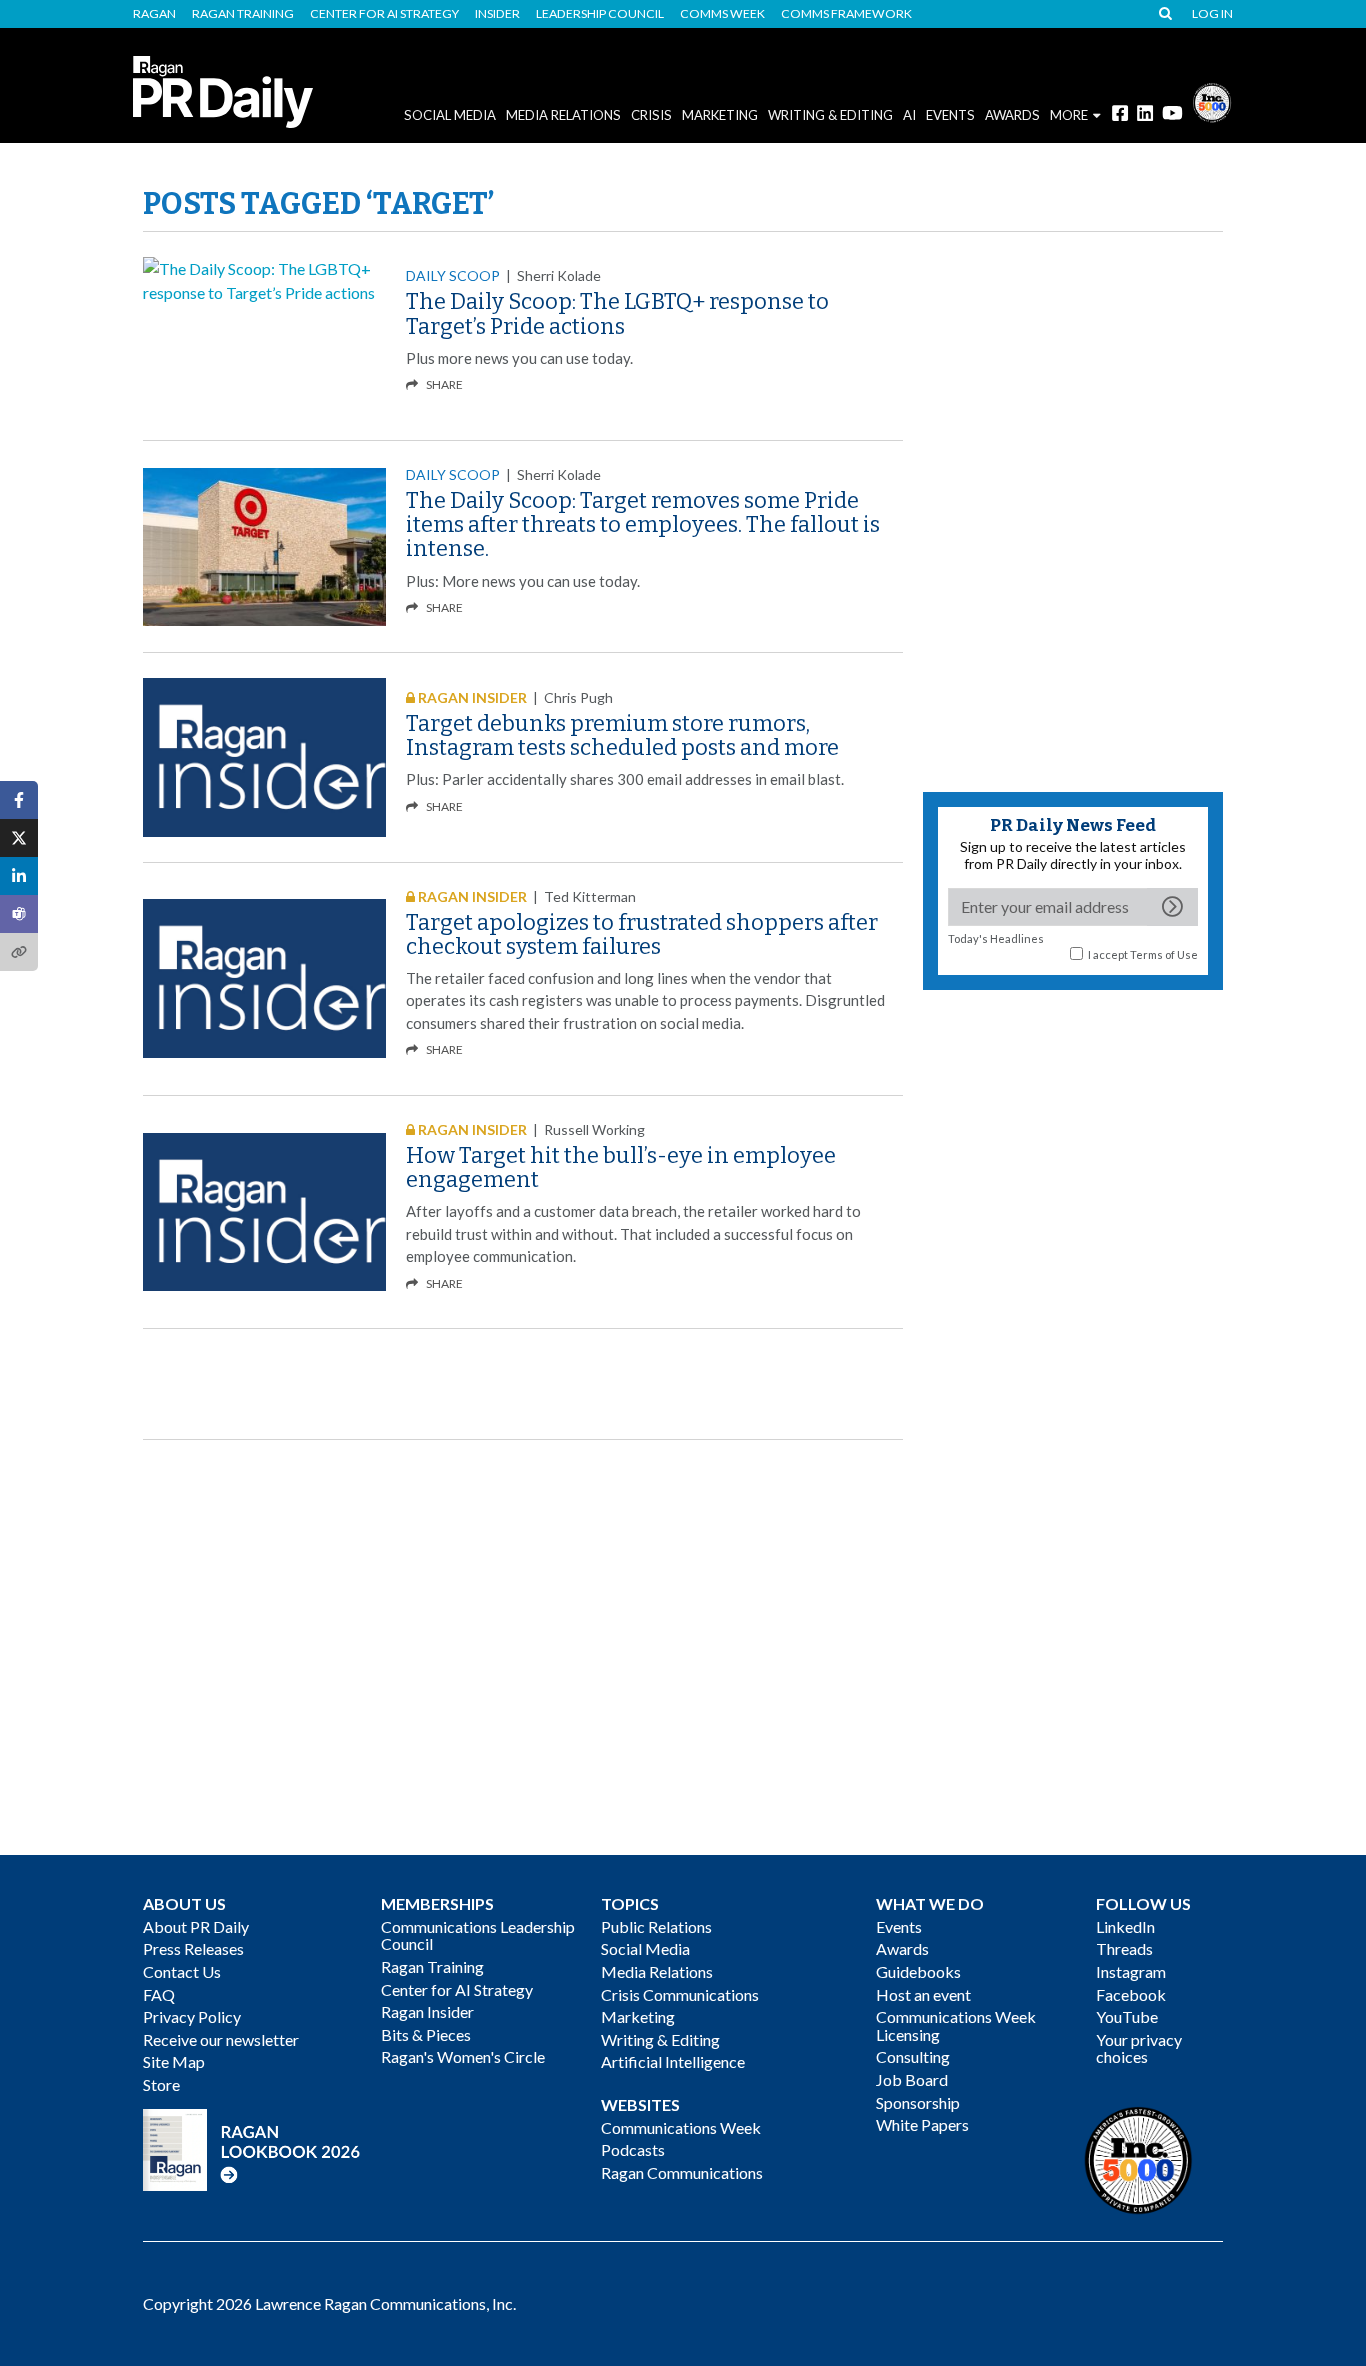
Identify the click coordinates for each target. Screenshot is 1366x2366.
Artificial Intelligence (673, 2061)
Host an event (923, 1994)
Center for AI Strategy (384, 14)
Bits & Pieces (426, 2034)
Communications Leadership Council (478, 1935)
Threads (1124, 1948)
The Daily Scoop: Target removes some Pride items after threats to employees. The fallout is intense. (643, 524)
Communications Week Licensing (956, 2025)
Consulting (913, 2056)
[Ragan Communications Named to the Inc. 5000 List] (1212, 100)
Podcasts (633, 2149)
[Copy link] (19, 952)
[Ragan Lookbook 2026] (252, 2147)
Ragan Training (243, 14)
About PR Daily (196, 1926)
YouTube (1127, 2016)
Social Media (450, 115)
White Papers (922, 2124)
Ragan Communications (682, 2172)
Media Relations (563, 115)
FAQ (159, 1994)
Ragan (154, 14)
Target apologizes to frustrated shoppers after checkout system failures (642, 934)
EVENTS (950, 115)
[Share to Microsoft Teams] (19, 914)
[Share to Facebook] (19, 800)
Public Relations (656, 1926)
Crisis (651, 115)
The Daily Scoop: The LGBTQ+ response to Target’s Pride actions (617, 313)
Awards (902, 1948)
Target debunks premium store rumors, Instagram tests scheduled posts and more (622, 735)
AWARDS (1012, 115)
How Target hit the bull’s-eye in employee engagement (621, 1167)
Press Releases (193, 1948)
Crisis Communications (680, 1994)
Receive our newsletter (221, 2039)
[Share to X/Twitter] (19, 838)
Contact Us (182, 1971)
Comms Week (722, 14)
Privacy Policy (192, 2016)
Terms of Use (1164, 954)
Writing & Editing (830, 115)
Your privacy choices (1139, 2048)
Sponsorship (918, 2102)
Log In (1212, 14)
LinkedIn (1125, 1926)
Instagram (1131, 1971)
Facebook (1131, 1994)
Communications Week (681, 2127)
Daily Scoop (453, 275)
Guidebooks (918, 1971)
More (1069, 115)
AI (909, 115)
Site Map (174, 2061)
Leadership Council (600, 14)
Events (899, 1926)
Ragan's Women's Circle (463, 2056)
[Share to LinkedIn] (19, 876)
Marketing (720, 115)
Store (161, 2084)
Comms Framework (846, 14)
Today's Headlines (996, 938)
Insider (497, 14)
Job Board (912, 2079)
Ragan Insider (427, 2011)
